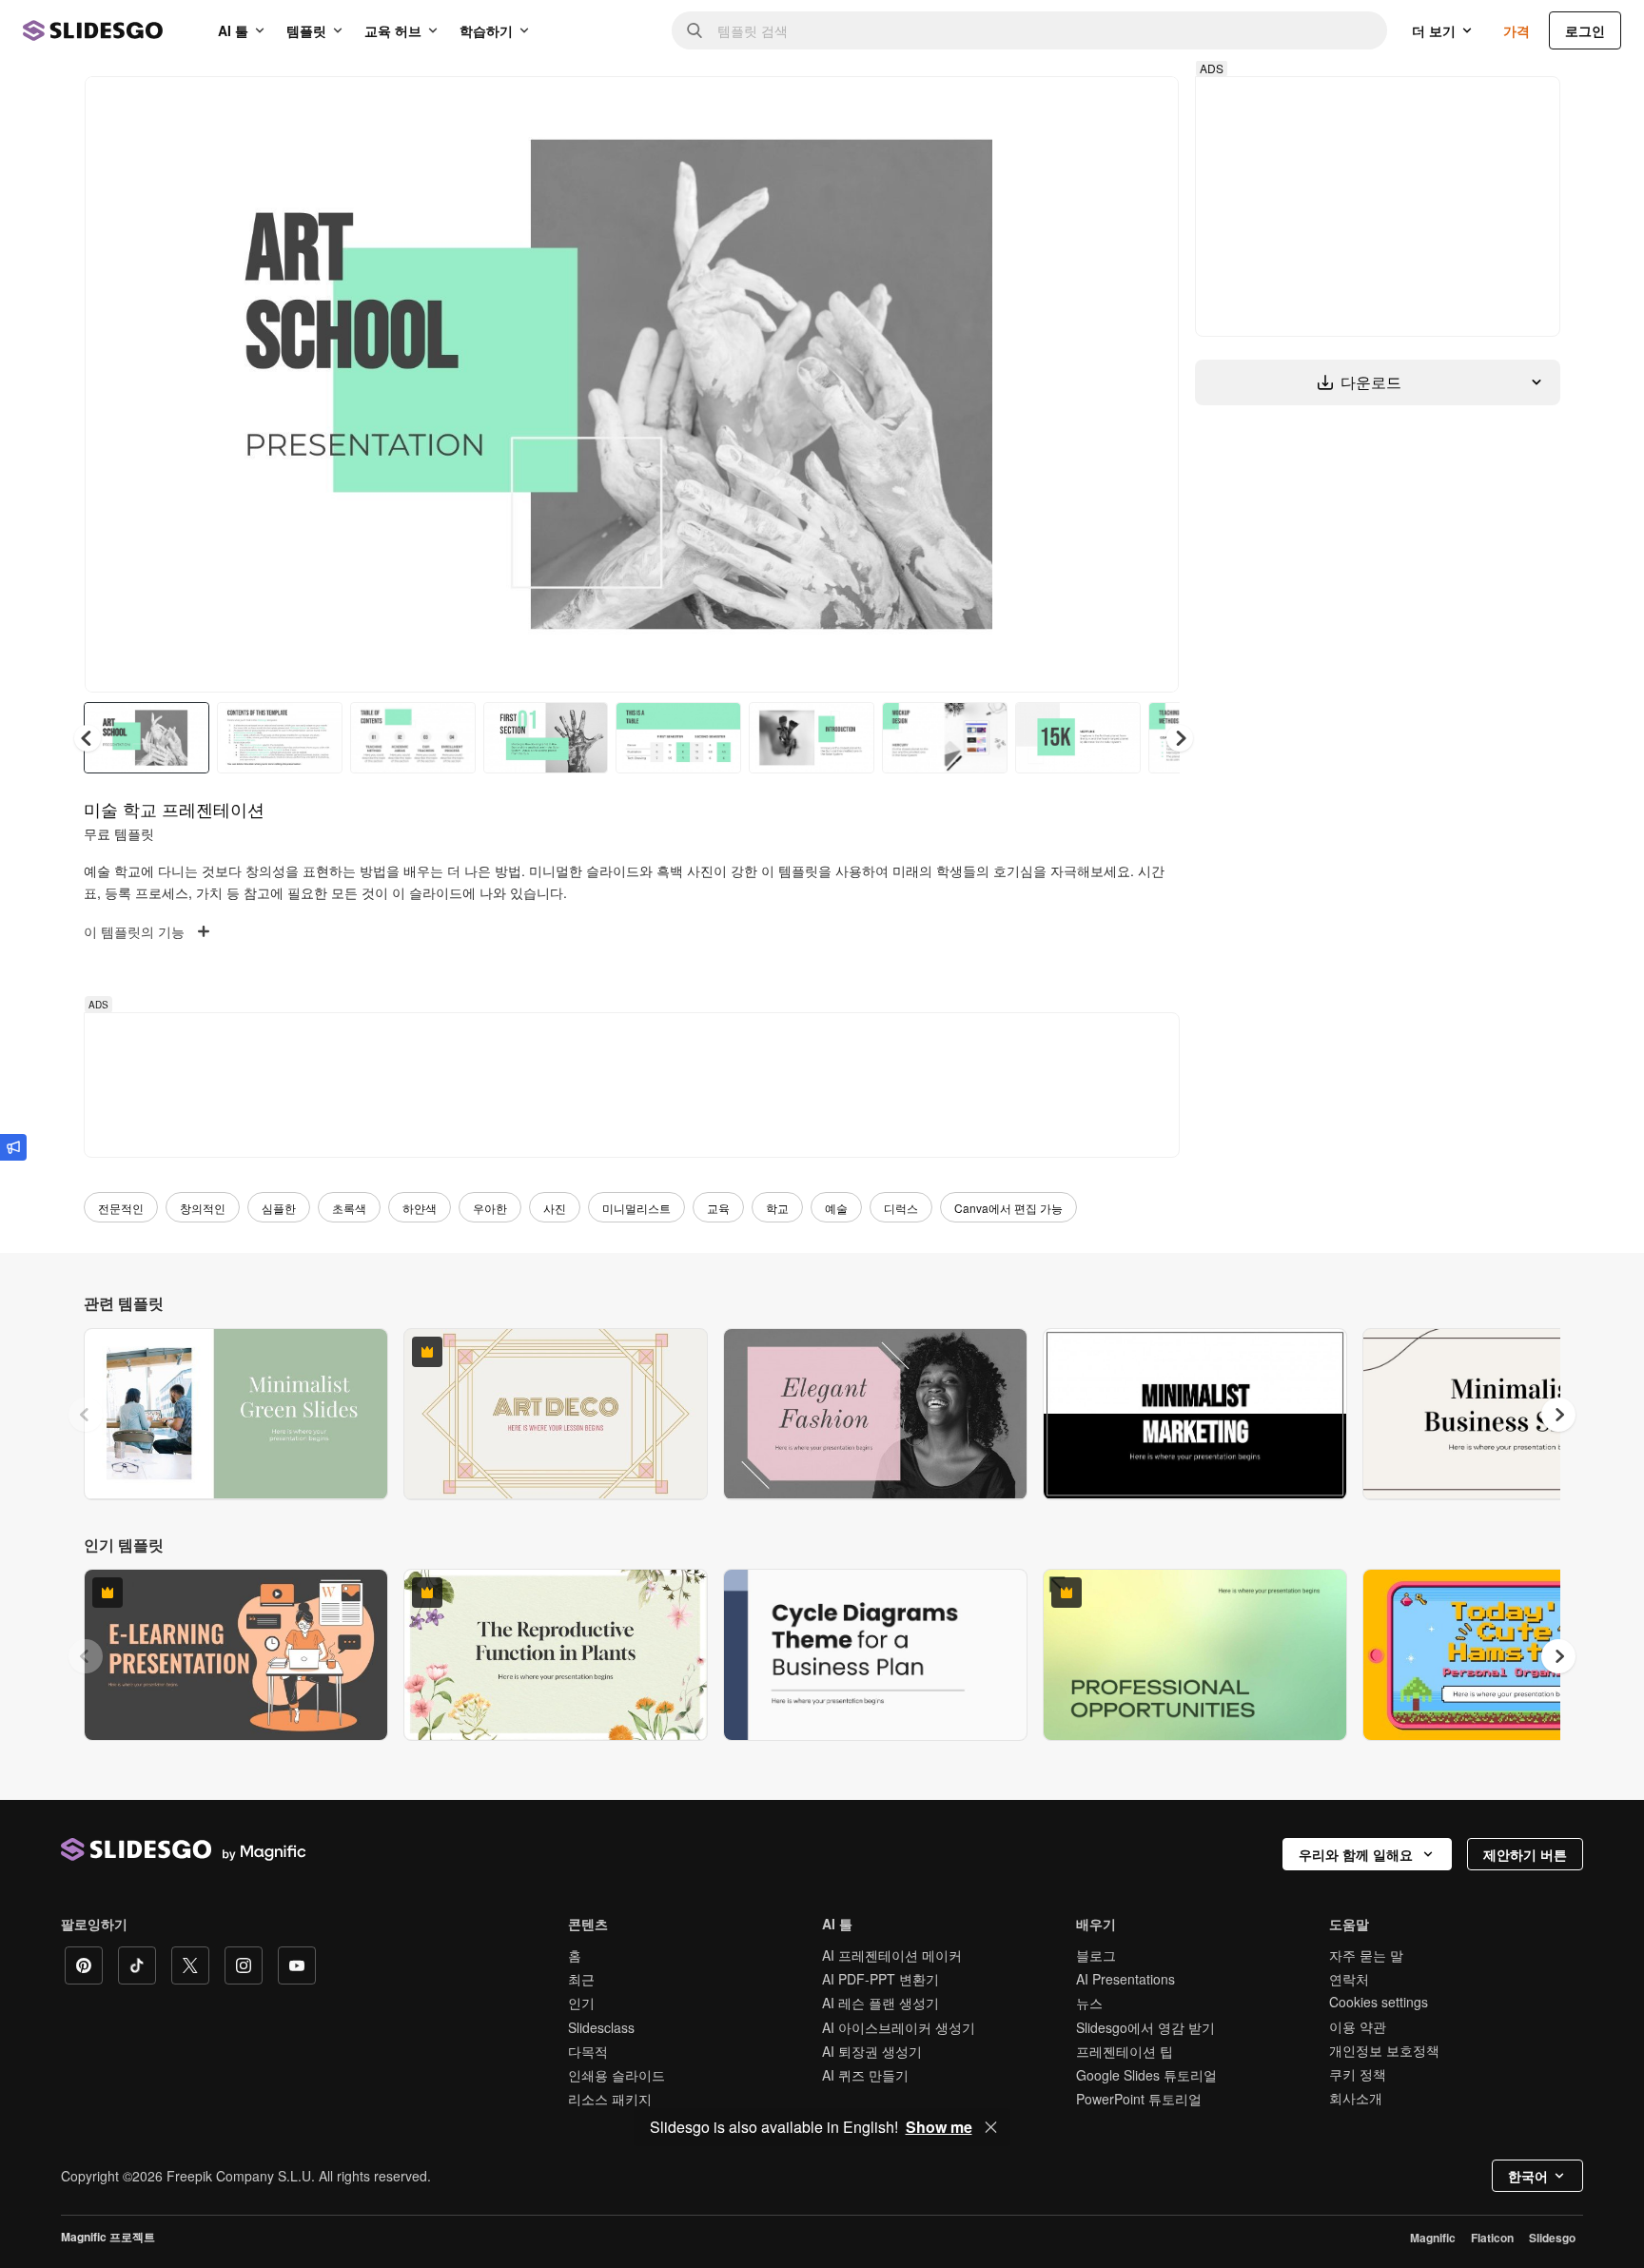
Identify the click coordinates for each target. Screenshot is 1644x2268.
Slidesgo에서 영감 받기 (1145, 2027)
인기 (581, 2003)
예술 (836, 1208)
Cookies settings (1379, 2002)
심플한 (279, 1208)
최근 (581, 1979)
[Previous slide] (86, 1415)
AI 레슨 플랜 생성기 (881, 2003)
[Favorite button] (1097, 107)
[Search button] (695, 30)
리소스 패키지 (610, 2099)
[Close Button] (991, 2127)
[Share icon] (1146, 107)
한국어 (1528, 2176)
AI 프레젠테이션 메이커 (892, 1955)
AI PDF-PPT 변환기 (881, 1979)
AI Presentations (1125, 1979)
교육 (718, 1208)
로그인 (1585, 30)
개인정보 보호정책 (1384, 2050)
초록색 (349, 1208)
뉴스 (1089, 2003)
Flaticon (1492, 2238)
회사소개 (1356, 2098)
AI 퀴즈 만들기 (865, 2075)
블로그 (1096, 1955)
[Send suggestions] (13, 1147)
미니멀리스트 (636, 1208)
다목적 (588, 2051)
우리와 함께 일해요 (1356, 1854)
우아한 (490, 1208)
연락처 (1349, 1979)
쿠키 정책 (1358, 2074)
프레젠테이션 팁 (1125, 2051)
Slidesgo (1552, 2238)
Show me (939, 2127)
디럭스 (901, 1208)
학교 (777, 1208)
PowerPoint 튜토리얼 (1139, 2099)
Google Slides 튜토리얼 (1146, 2075)
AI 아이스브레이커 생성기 (899, 2027)
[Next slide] (1150, 384)
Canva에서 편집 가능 (1008, 1208)
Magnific (1433, 2238)
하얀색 (420, 1208)
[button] (1180, 738)
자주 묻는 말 (1366, 1955)
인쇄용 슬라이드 (616, 2075)
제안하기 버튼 (1525, 1854)
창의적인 (203, 1208)
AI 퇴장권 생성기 (872, 2051)
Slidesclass (601, 2027)
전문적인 (121, 1208)
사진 (555, 1208)
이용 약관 (1358, 2026)
